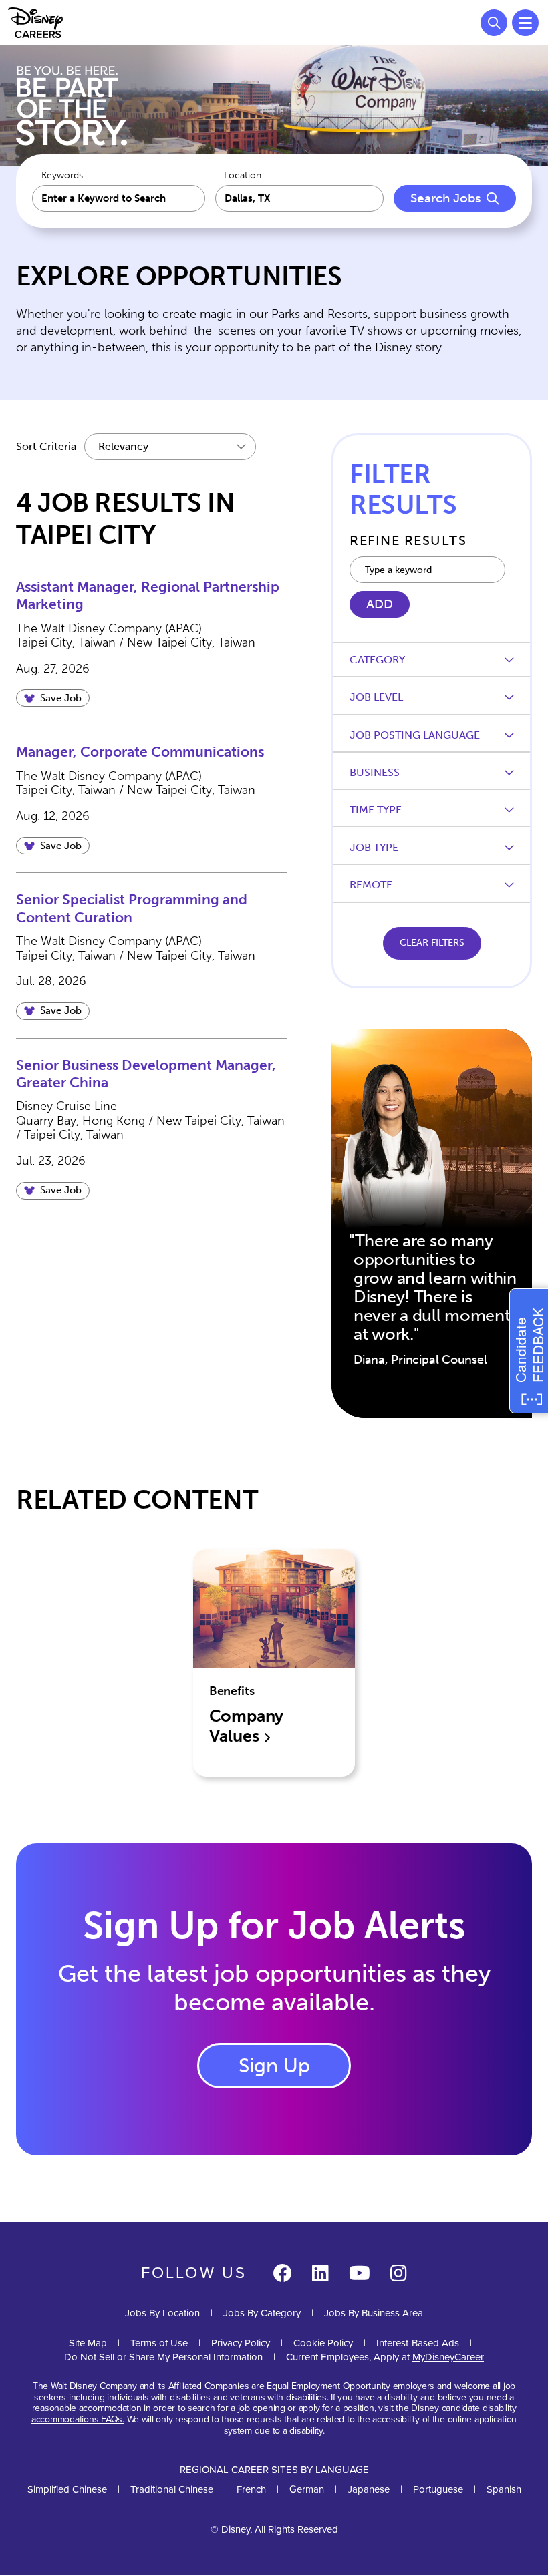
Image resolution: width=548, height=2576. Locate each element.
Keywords (62, 176)
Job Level (376, 697)
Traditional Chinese (172, 2489)
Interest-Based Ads (418, 2343)
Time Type (376, 810)
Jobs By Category (262, 2313)
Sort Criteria (46, 446)
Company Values (247, 1726)
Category (377, 660)
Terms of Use (159, 2343)
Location (243, 176)
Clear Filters (432, 943)
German (307, 2489)
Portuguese (438, 2489)
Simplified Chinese (67, 2489)
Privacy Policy (241, 2343)
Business (375, 772)
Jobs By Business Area (374, 2313)
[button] (53, 698)
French (251, 2489)
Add (380, 604)
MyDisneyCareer (448, 2357)
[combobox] (300, 198)
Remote (371, 885)
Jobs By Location (162, 2313)
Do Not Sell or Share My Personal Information (163, 2357)
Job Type (374, 847)
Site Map (88, 2343)
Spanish (504, 2489)
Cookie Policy (323, 2343)
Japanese (369, 2489)
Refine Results (408, 540)
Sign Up (274, 2066)
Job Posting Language (415, 735)
